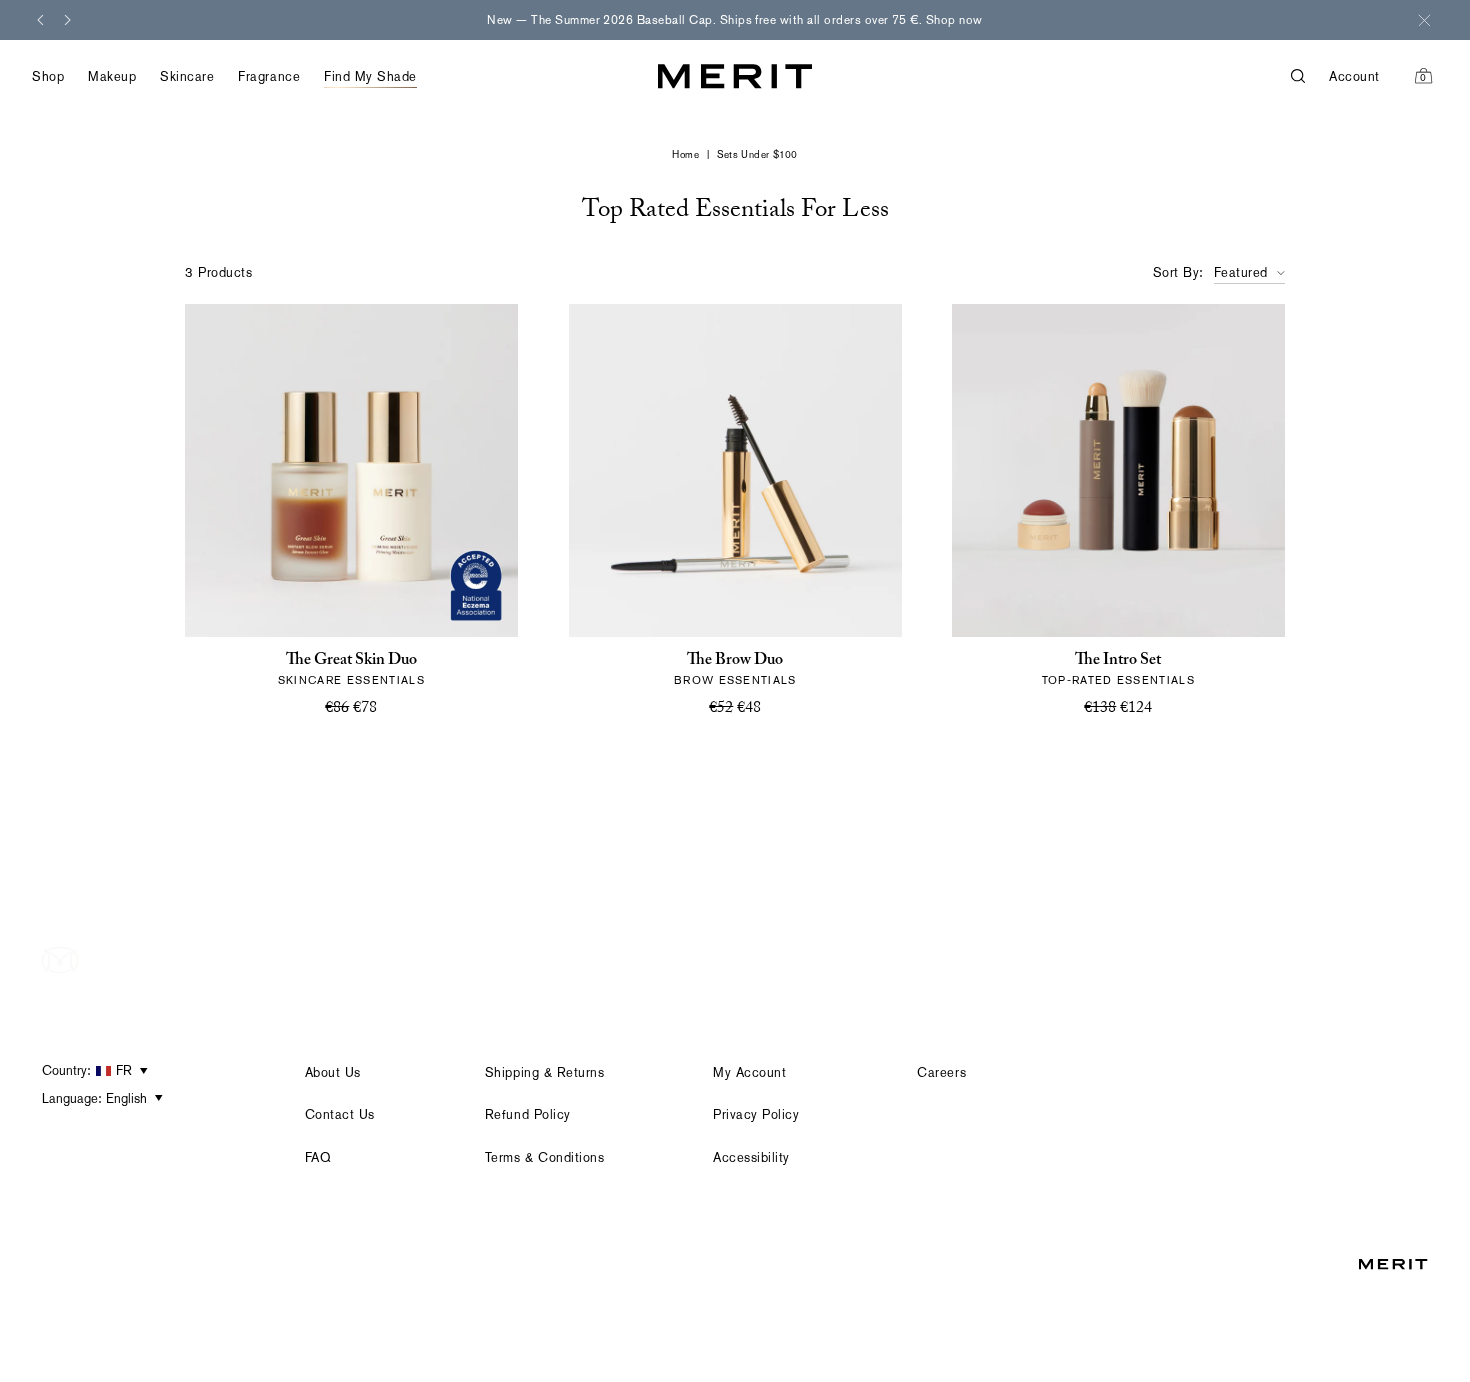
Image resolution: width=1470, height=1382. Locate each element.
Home (685, 154)
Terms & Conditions (544, 1157)
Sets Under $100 (757, 154)
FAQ (318, 1157)
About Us (333, 1072)
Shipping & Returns (544, 1072)
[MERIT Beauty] (735, 76)
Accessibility (751, 1157)
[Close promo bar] (1424, 20)
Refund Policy (528, 1114)
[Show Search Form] (1310, 76)
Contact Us (340, 1114)
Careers (941, 1072)
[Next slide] (68, 20)
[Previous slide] (40, 20)
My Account (749, 1072)
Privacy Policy (756, 1114)
